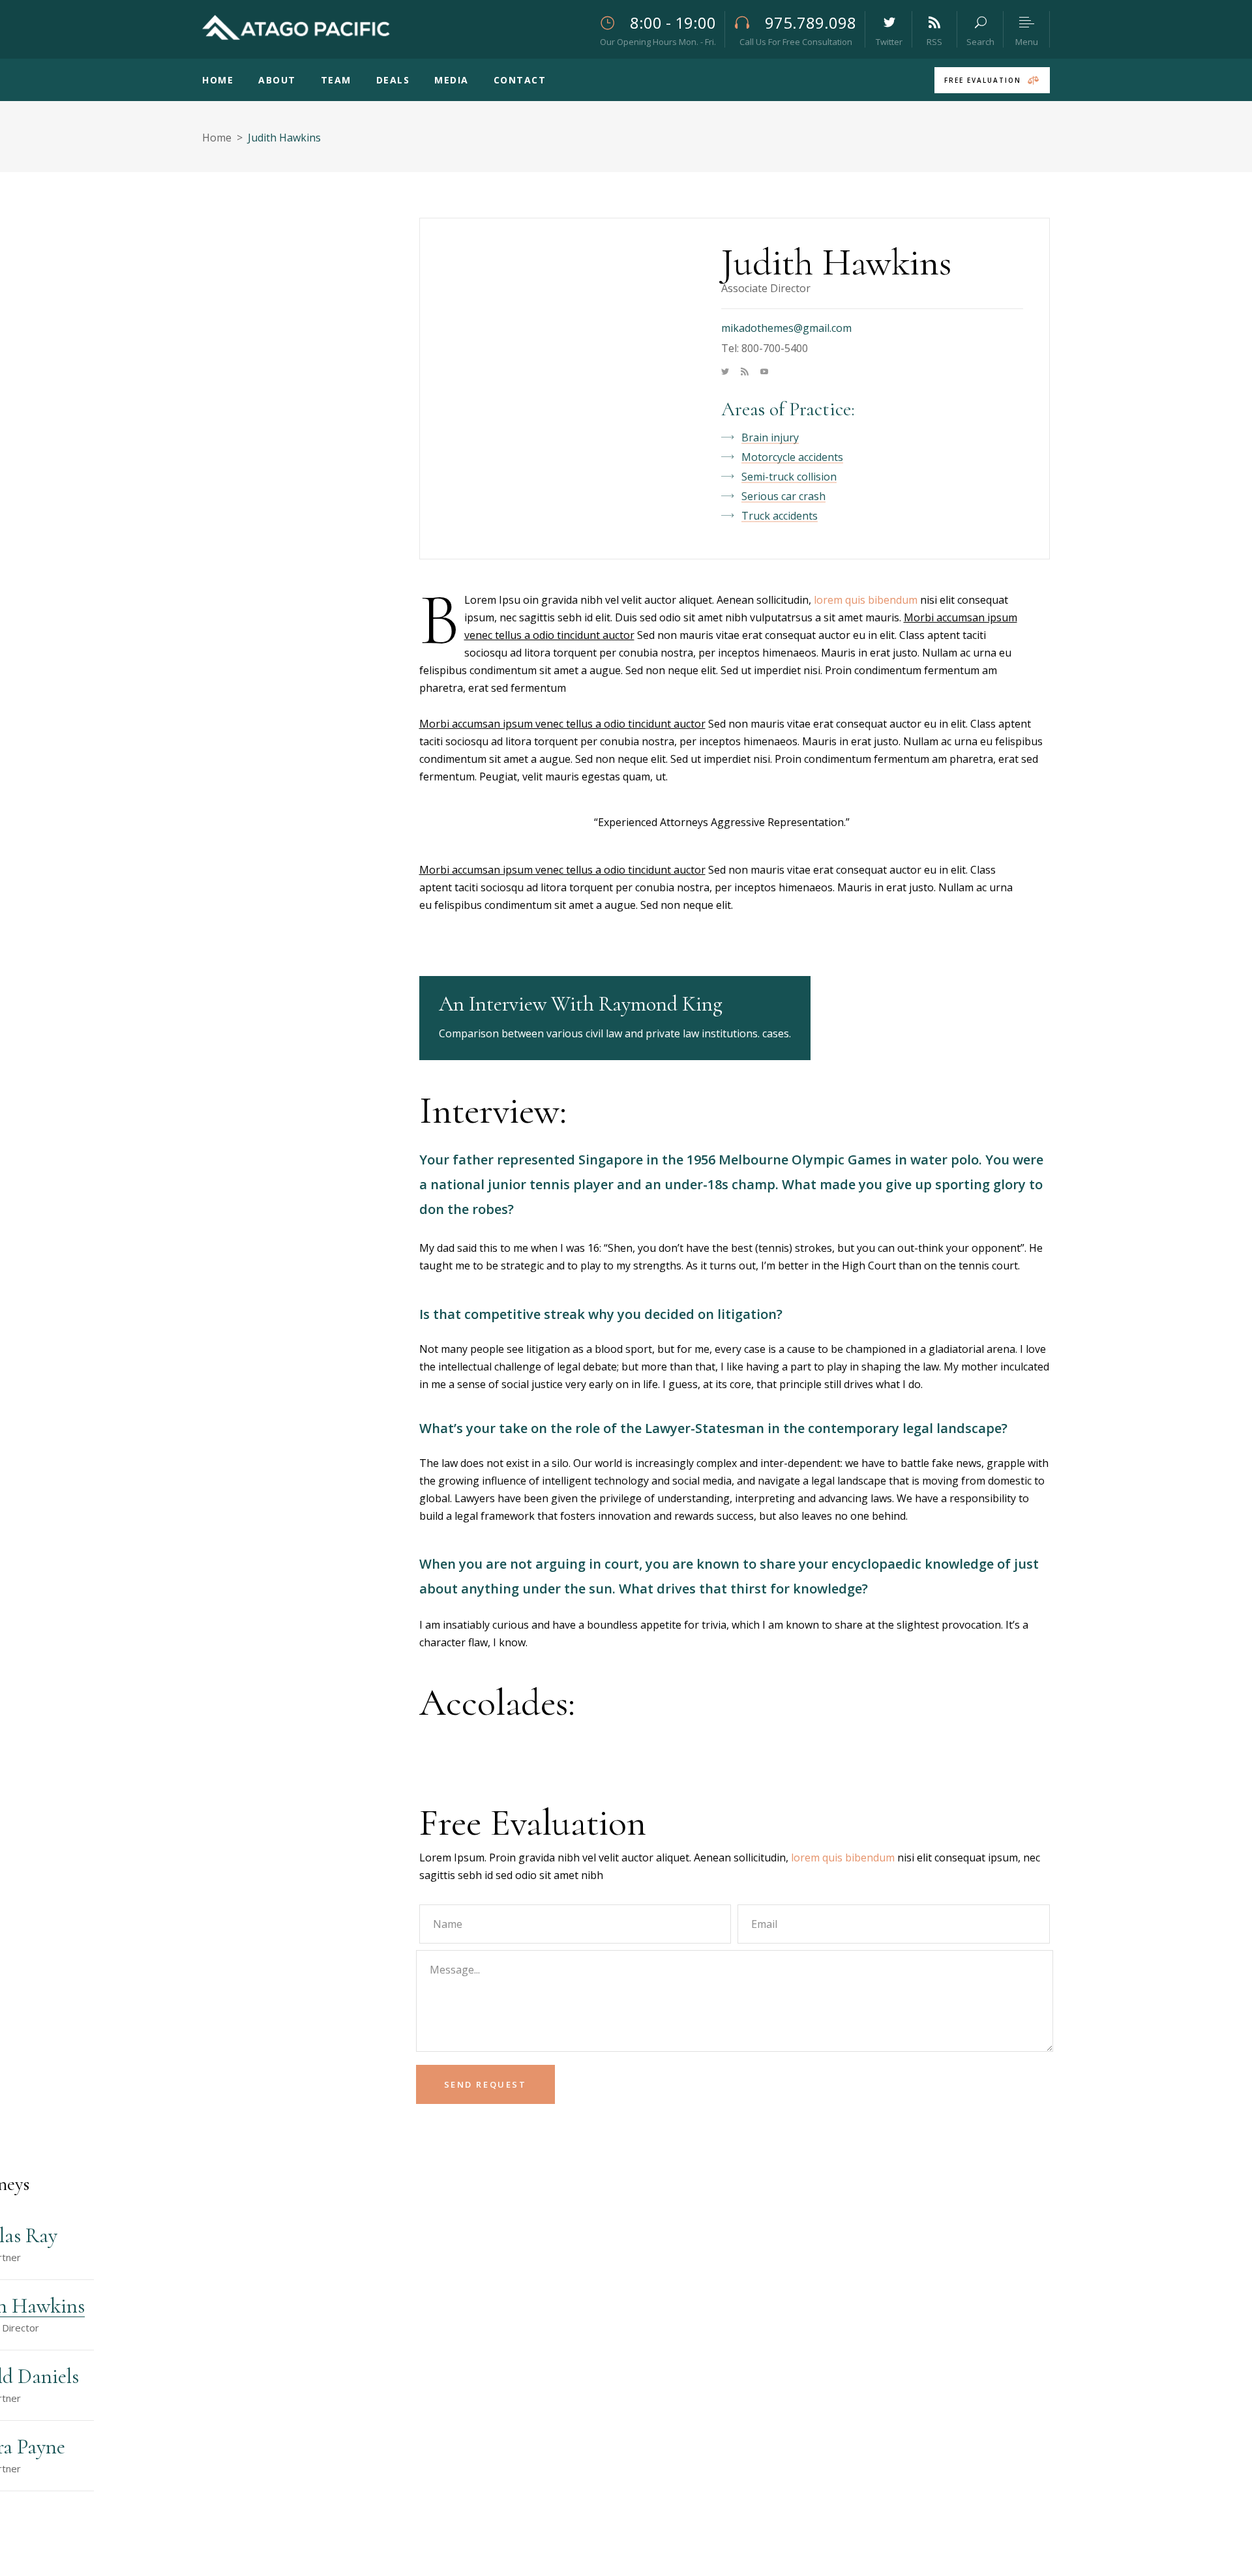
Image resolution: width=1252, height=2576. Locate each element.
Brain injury (770, 437)
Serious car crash (783, 496)
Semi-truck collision (789, 477)
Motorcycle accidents (792, 457)
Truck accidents (780, 516)
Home (217, 138)
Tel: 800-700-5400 (765, 348)
